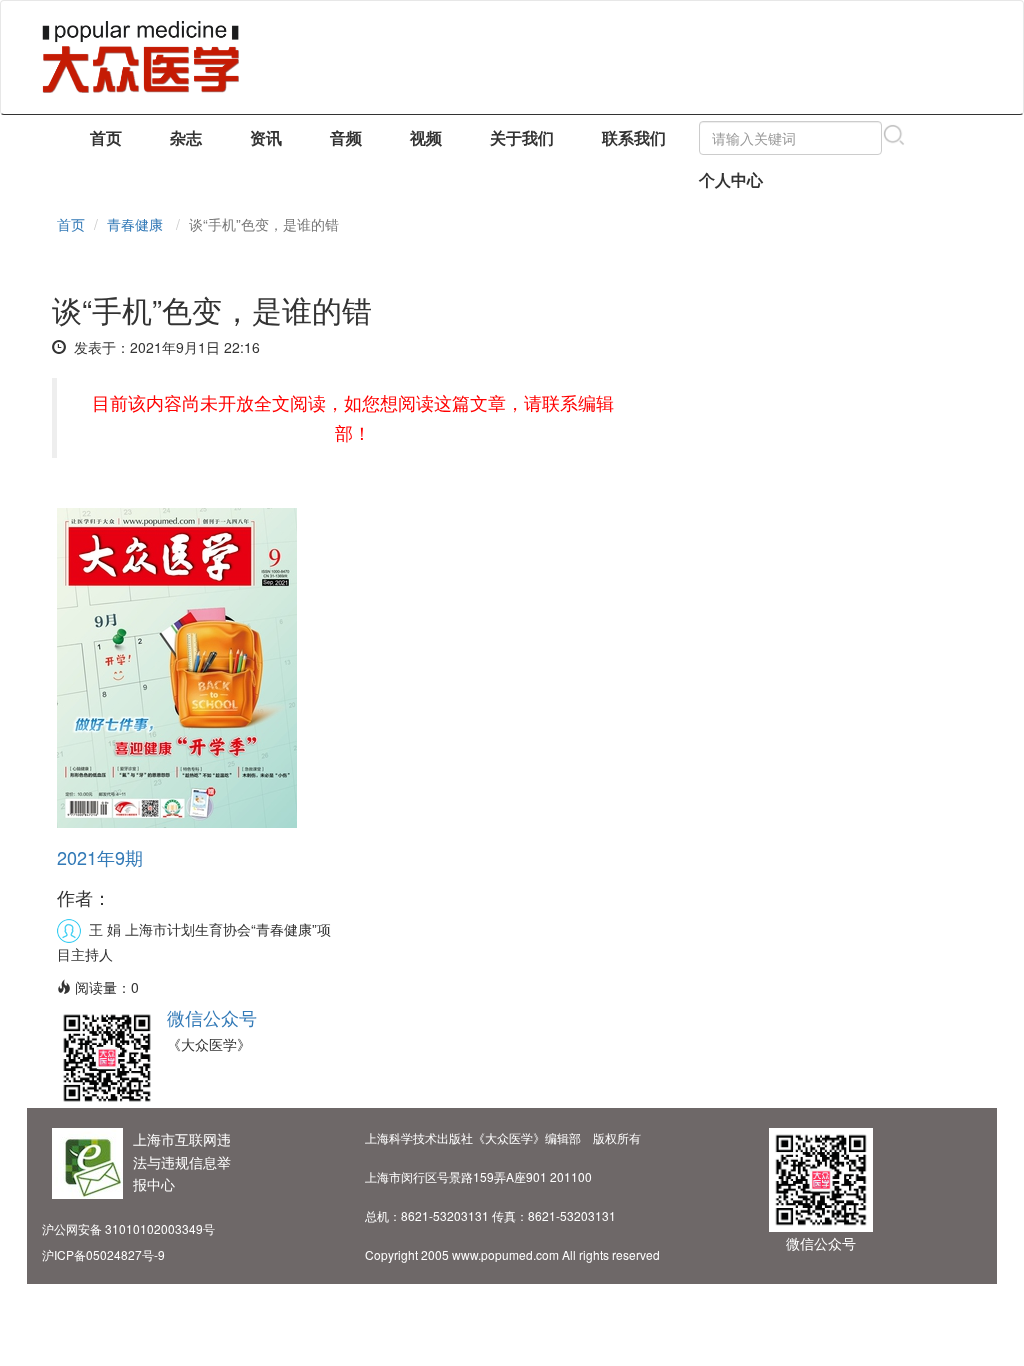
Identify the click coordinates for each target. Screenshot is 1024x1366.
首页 (106, 137)
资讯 (266, 137)
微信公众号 (212, 1017)
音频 (346, 137)
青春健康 (135, 224)
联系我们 (634, 137)
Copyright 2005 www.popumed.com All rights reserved (512, 1254)
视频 (426, 137)
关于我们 (522, 137)
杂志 (186, 137)
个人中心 (731, 179)
